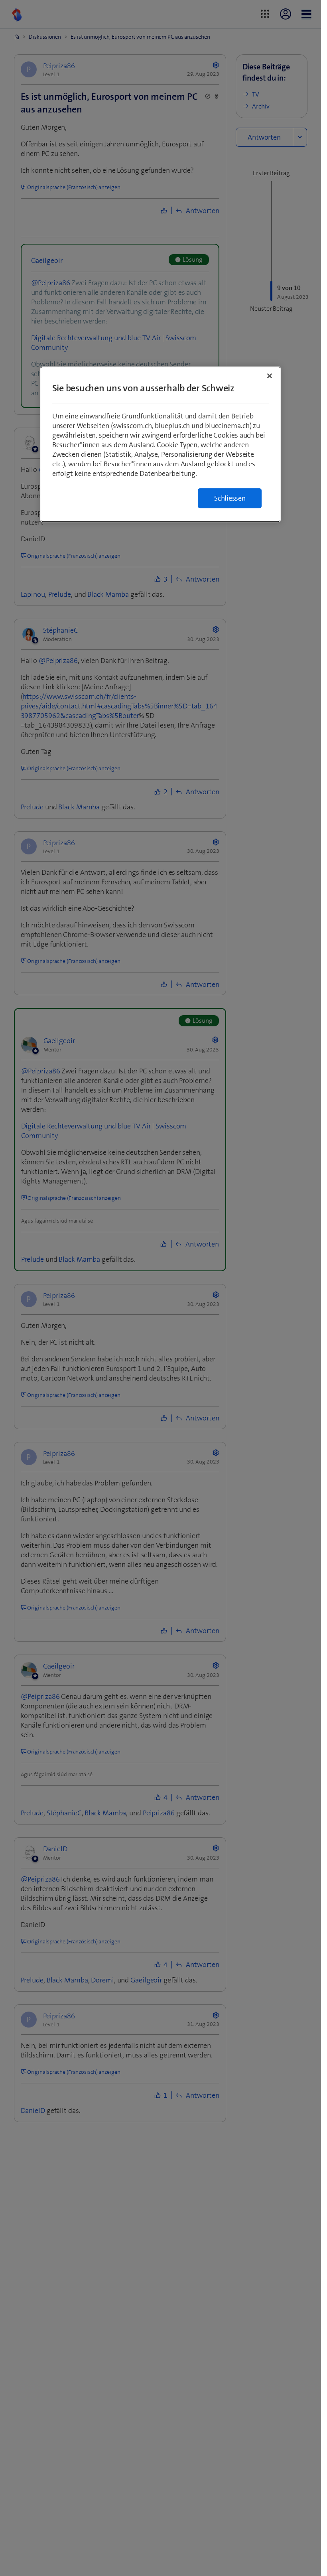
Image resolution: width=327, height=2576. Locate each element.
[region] (161, 444)
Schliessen (230, 498)
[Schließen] (270, 376)
